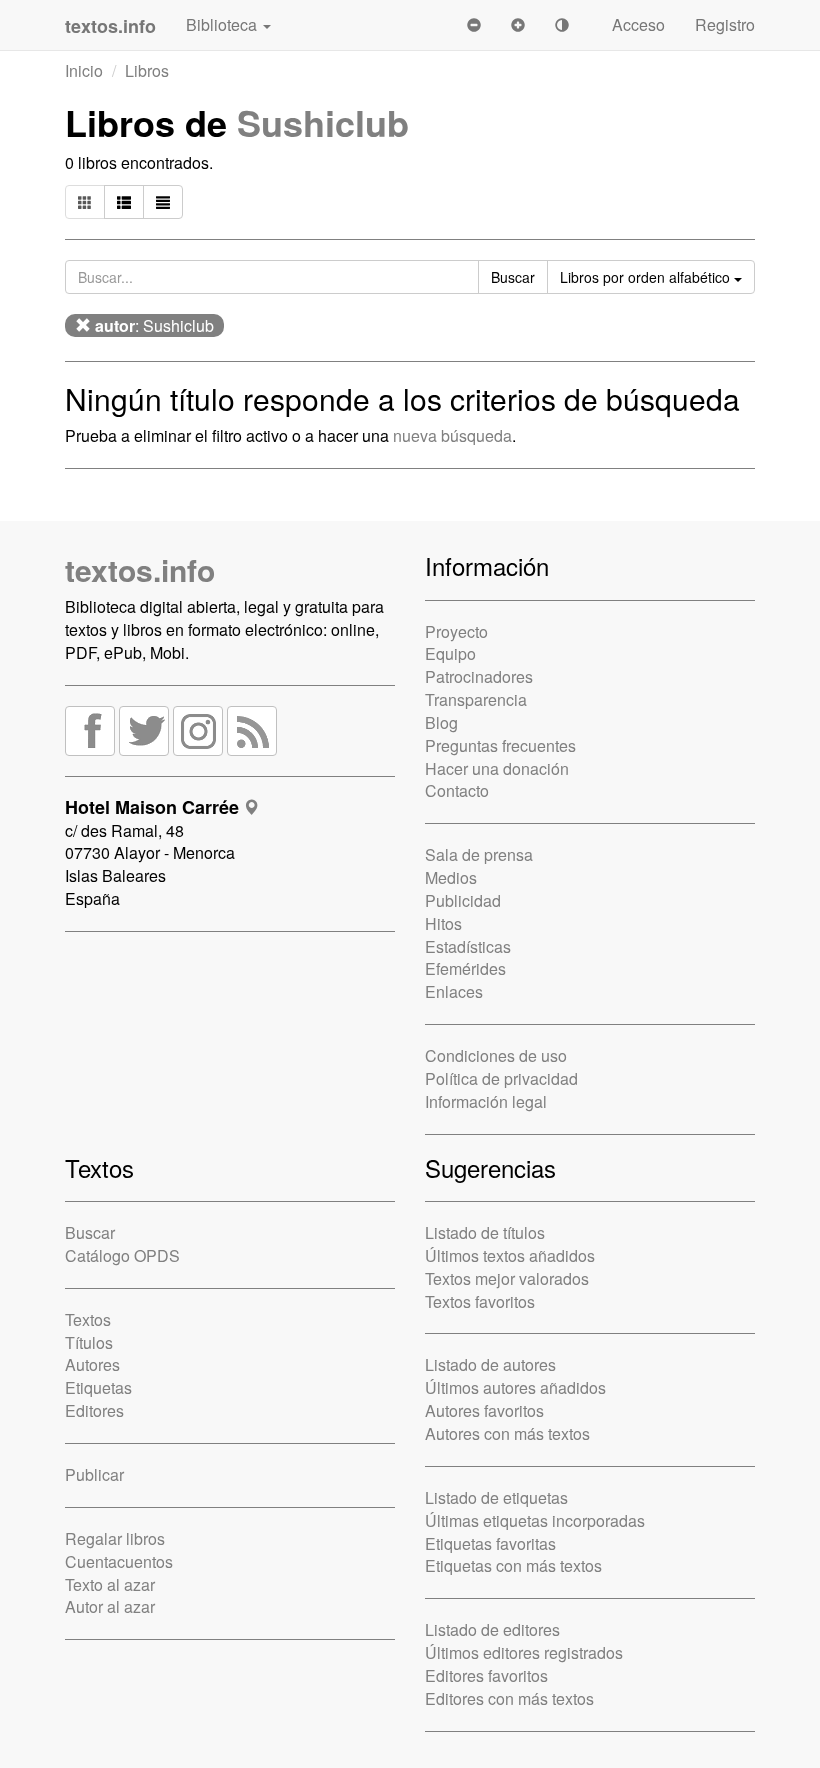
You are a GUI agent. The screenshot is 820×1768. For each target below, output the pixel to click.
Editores (94, 1410)
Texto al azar (110, 1584)
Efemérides (465, 968)
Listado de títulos (485, 1232)
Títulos (89, 1342)
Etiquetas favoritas (490, 1543)
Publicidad (463, 900)
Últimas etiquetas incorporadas (535, 1520)
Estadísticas (468, 946)
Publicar (94, 1474)
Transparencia (476, 699)
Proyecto (456, 631)
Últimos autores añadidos (515, 1387)
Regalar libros (115, 1538)
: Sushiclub (154, 325)
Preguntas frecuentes (500, 745)
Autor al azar (110, 1606)
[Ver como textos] (163, 202)
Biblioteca (223, 24)
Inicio (84, 70)
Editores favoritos (486, 1675)
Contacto (457, 790)
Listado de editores (492, 1629)
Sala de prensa (479, 854)
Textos (88, 1319)
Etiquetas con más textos (513, 1565)
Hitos (443, 923)
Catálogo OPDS (122, 1255)
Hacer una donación (497, 768)
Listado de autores (490, 1364)
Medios (451, 877)
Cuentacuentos (119, 1561)
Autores (92, 1364)
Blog (441, 722)
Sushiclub (323, 122)
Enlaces (454, 991)
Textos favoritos (480, 1301)
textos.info (140, 569)
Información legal (486, 1101)
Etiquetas (98, 1387)
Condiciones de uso (496, 1055)
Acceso (638, 24)
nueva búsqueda (452, 435)
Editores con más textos (509, 1698)
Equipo (450, 653)
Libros (147, 70)
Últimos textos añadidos (510, 1255)
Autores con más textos (507, 1433)
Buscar (90, 1232)
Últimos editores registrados (524, 1652)
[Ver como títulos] (124, 202)
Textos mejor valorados (507, 1278)
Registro (725, 24)
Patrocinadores (479, 676)
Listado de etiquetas (496, 1497)
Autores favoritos (484, 1410)
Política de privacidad (501, 1078)
